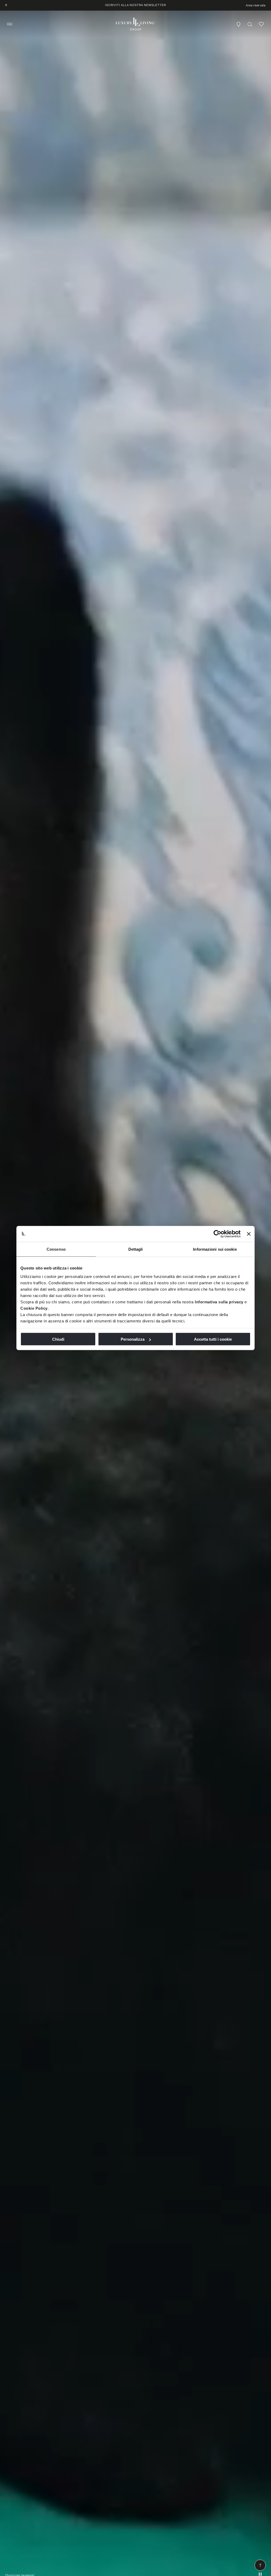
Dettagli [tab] (136, 1249)
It (6, 5)
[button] (10, 24)
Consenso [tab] (56, 1249)
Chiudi (58, 1339)
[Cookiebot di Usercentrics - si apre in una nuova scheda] (217, 1234)
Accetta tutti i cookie (213, 1339)
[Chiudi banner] (249, 1234)
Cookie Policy (34, 1308)
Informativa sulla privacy (219, 1302)
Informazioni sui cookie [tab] (215, 1249)
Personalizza (133, 1339)
